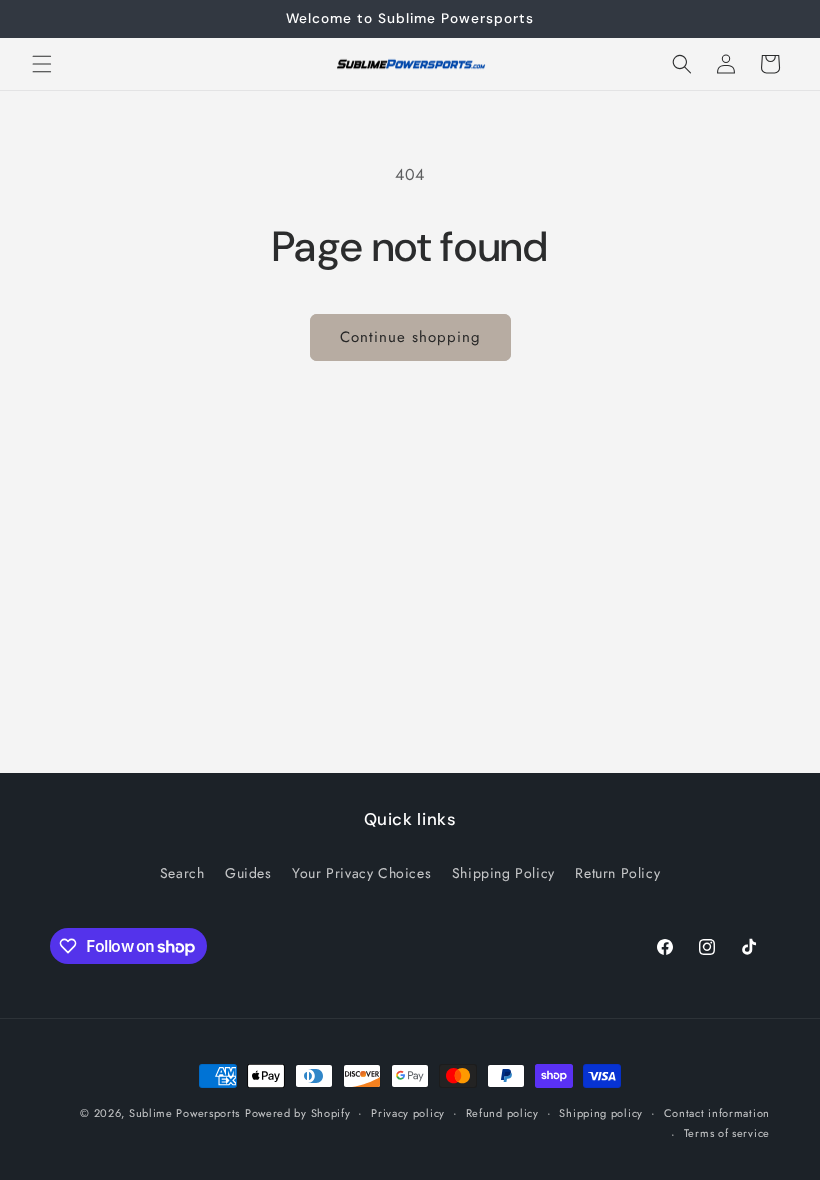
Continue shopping (410, 337)
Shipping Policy (503, 873)
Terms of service (727, 1133)
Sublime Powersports (184, 1113)
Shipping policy (601, 1113)
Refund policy (502, 1113)
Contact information (717, 1113)
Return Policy (617, 873)
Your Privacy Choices (361, 873)
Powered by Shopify (298, 1113)
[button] (42, 64)
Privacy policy (408, 1113)
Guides (248, 873)
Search (182, 873)
